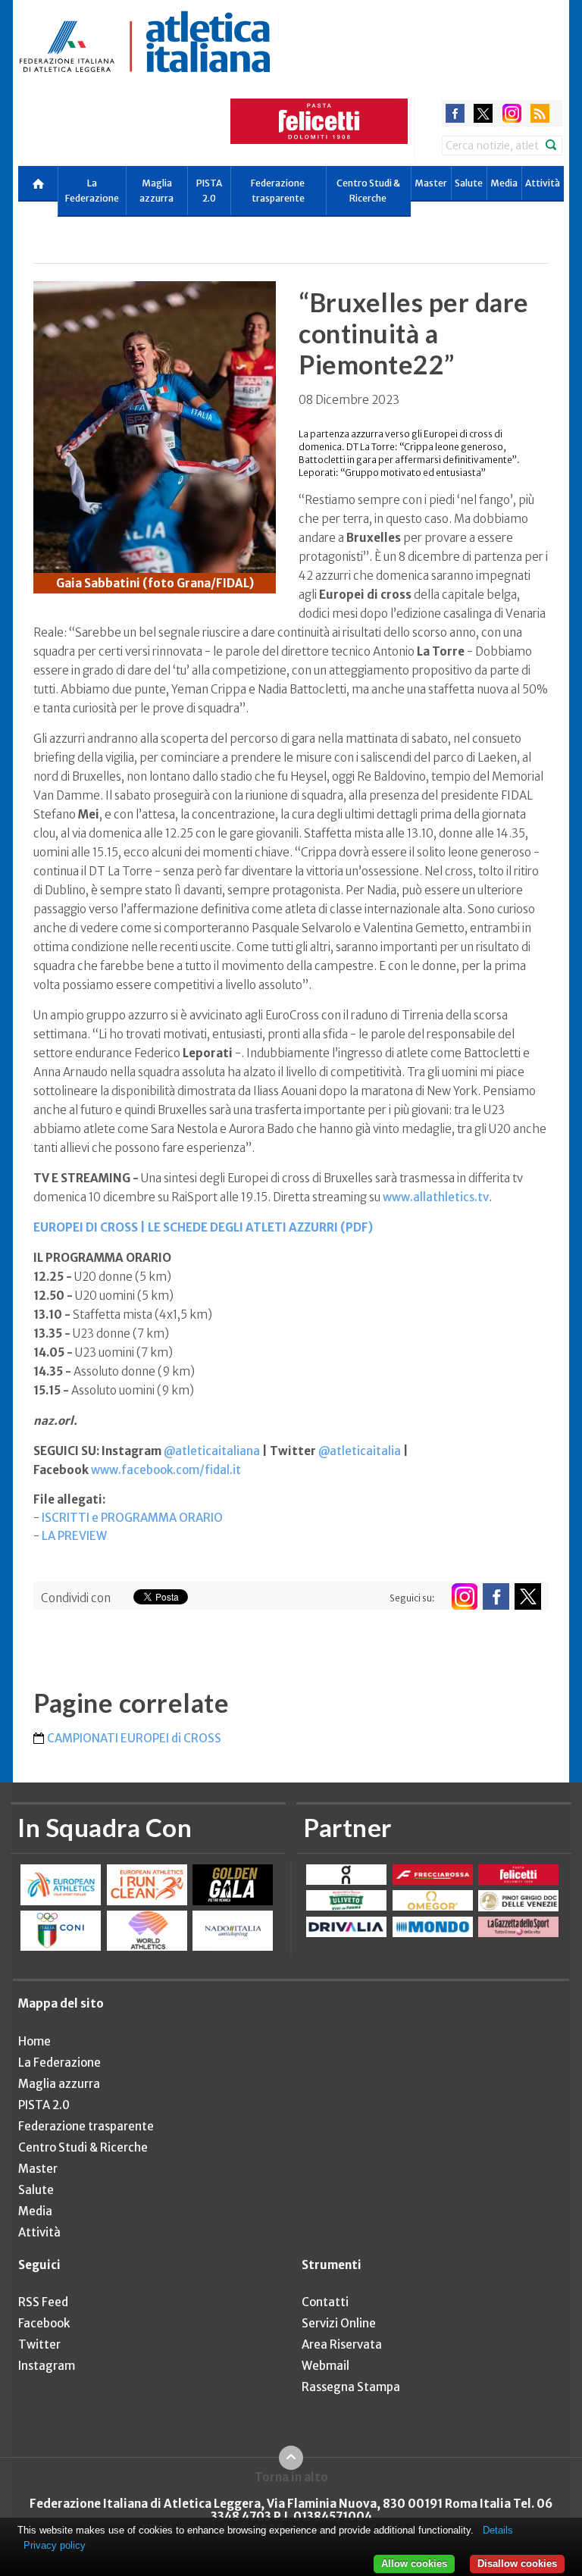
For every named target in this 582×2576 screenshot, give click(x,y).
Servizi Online (339, 2323)
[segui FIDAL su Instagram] (464, 1596)
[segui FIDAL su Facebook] (496, 1596)
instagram (512, 113)
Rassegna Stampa (351, 2387)
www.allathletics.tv (436, 1197)
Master (431, 183)
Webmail (325, 2366)
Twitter (39, 2344)
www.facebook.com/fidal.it (166, 1470)
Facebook (44, 2323)
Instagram (47, 2366)
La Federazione (92, 191)
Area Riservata (342, 2344)
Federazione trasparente (278, 191)
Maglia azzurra (156, 191)
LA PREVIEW (74, 1536)
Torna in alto (291, 2477)
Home (34, 2041)
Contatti (325, 2302)
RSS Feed (43, 2302)
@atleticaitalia (360, 1451)
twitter (483, 113)
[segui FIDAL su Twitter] (528, 1596)
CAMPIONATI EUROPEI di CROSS (134, 1738)
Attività (543, 183)
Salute (469, 183)
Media (504, 183)
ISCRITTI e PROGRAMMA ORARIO (132, 1518)
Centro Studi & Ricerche (368, 191)
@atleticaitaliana (212, 1451)
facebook (455, 113)
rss (540, 113)
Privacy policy (55, 2545)
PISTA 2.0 (209, 191)
